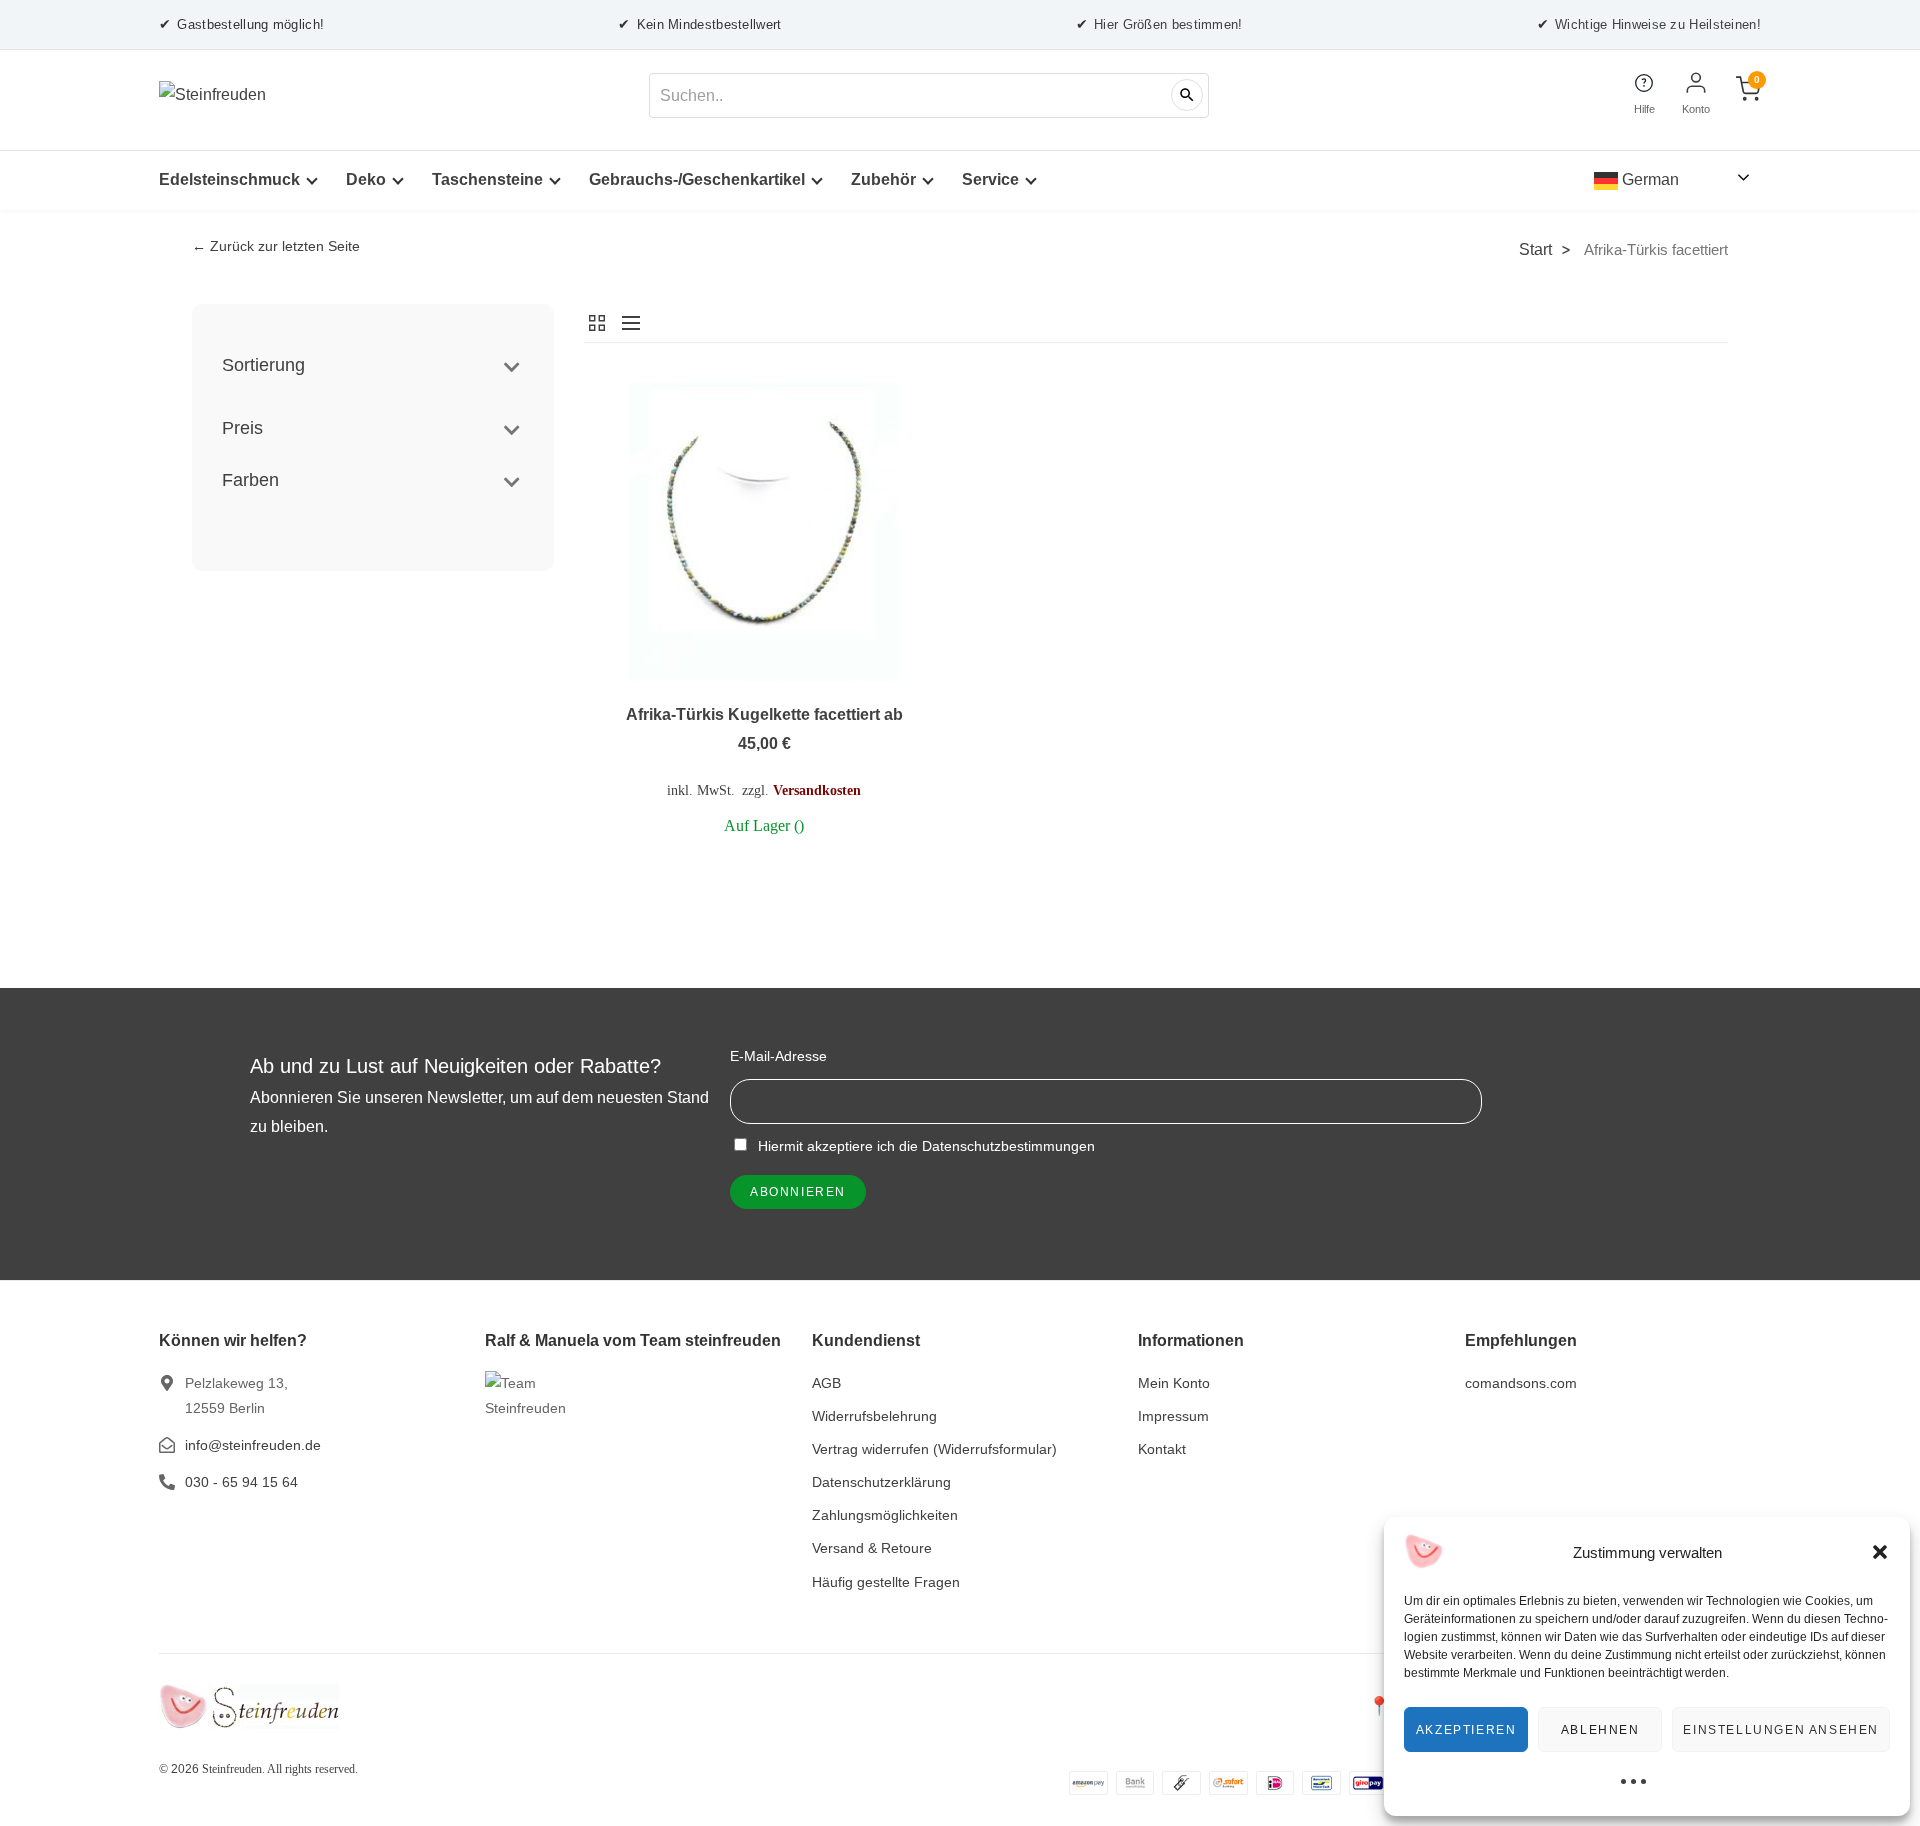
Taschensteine (487, 179)
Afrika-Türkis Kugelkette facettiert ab (764, 714)
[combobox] (929, 95)
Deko (366, 179)
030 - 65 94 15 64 (241, 1482)
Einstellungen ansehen (1781, 1730)
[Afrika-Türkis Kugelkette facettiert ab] (764, 532)
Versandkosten (817, 790)
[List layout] (626, 323)
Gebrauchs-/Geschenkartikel (697, 179)
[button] (1880, 1552)
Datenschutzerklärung (881, 1482)
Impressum (1173, 1416)
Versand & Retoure (872, 1548)
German (1648, 179)
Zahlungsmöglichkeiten (885, 1515)
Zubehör (883, 179)
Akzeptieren (1466, 1730)
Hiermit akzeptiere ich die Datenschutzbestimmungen (924, 1146)
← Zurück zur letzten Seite (276, 246)
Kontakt (1162, 1449)
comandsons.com (1521, 1383)
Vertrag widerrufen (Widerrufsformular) (934, 1449)
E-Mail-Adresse (778, 1056)
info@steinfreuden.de (253, 1445)
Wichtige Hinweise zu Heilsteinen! (1649, 24)
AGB (826, 1383)
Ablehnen (1600, 1730)
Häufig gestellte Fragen (886, 1582)
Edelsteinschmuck (229, 179)
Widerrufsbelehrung (874, 1416)
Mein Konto (1174, 1383)
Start (1535, 249)
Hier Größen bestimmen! (1159, 24)
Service (990, 179)
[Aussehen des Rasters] (598, 323)
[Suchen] (1187, 95)
